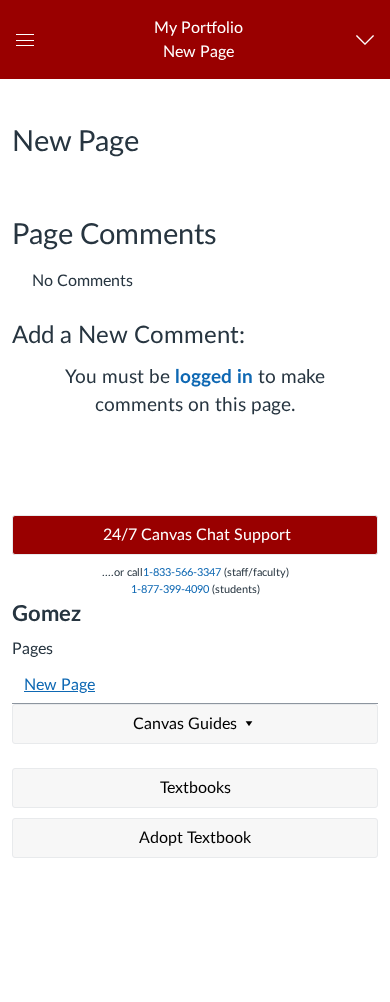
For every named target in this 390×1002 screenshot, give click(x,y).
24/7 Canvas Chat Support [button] (195, 535)
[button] (198, 39)
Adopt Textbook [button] (195, 838)
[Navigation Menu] (369, 39)
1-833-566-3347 (182, 572)
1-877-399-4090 (170, 589)
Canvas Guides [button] (187, 724)
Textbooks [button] (195, 788)
